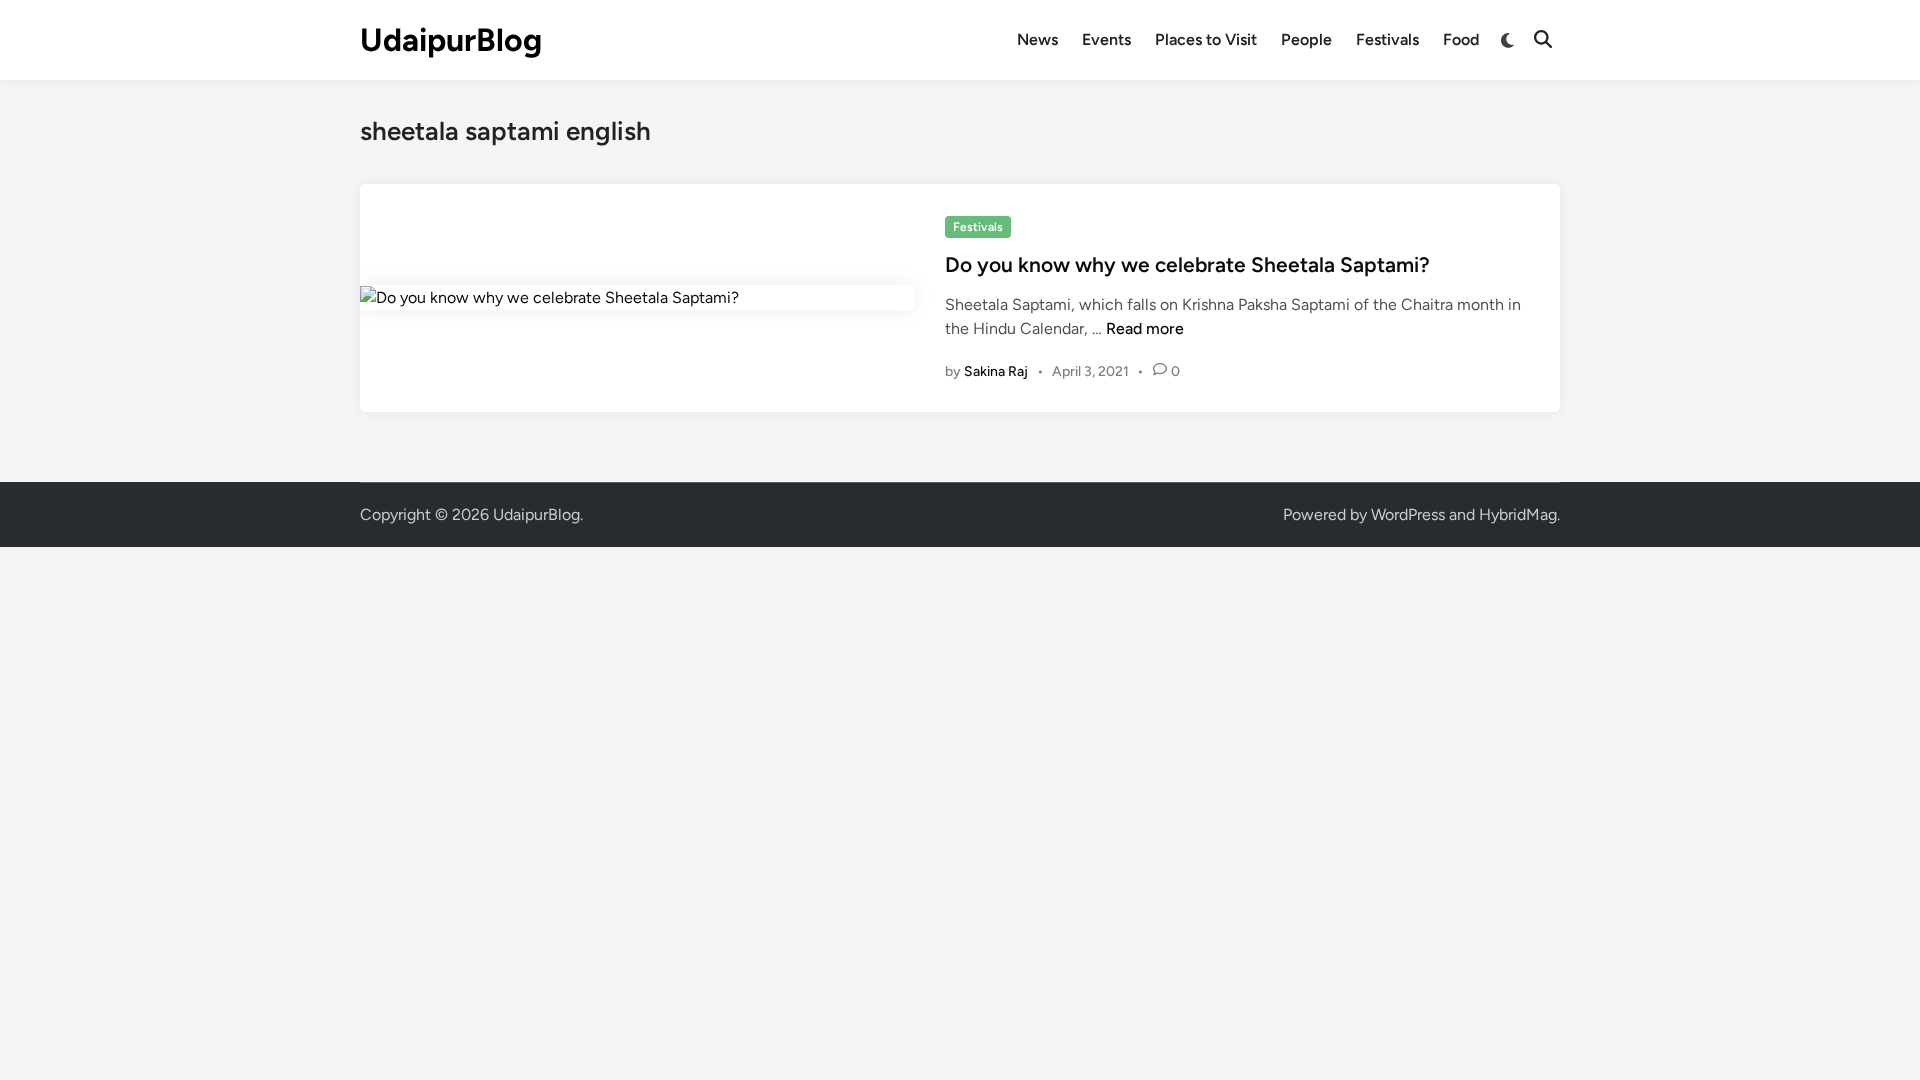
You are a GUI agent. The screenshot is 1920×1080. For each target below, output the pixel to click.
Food (1461, 39)
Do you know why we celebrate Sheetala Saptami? (1187, 264)
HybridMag (1518, 514)
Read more (1145, 328)
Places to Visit (1206, 39)
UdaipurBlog (451, 40)
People (1306, 39)
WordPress (1408, 514)
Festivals (1387, 39)
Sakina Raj (996, 371)
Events (1106, 39)
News (1037, 39)
